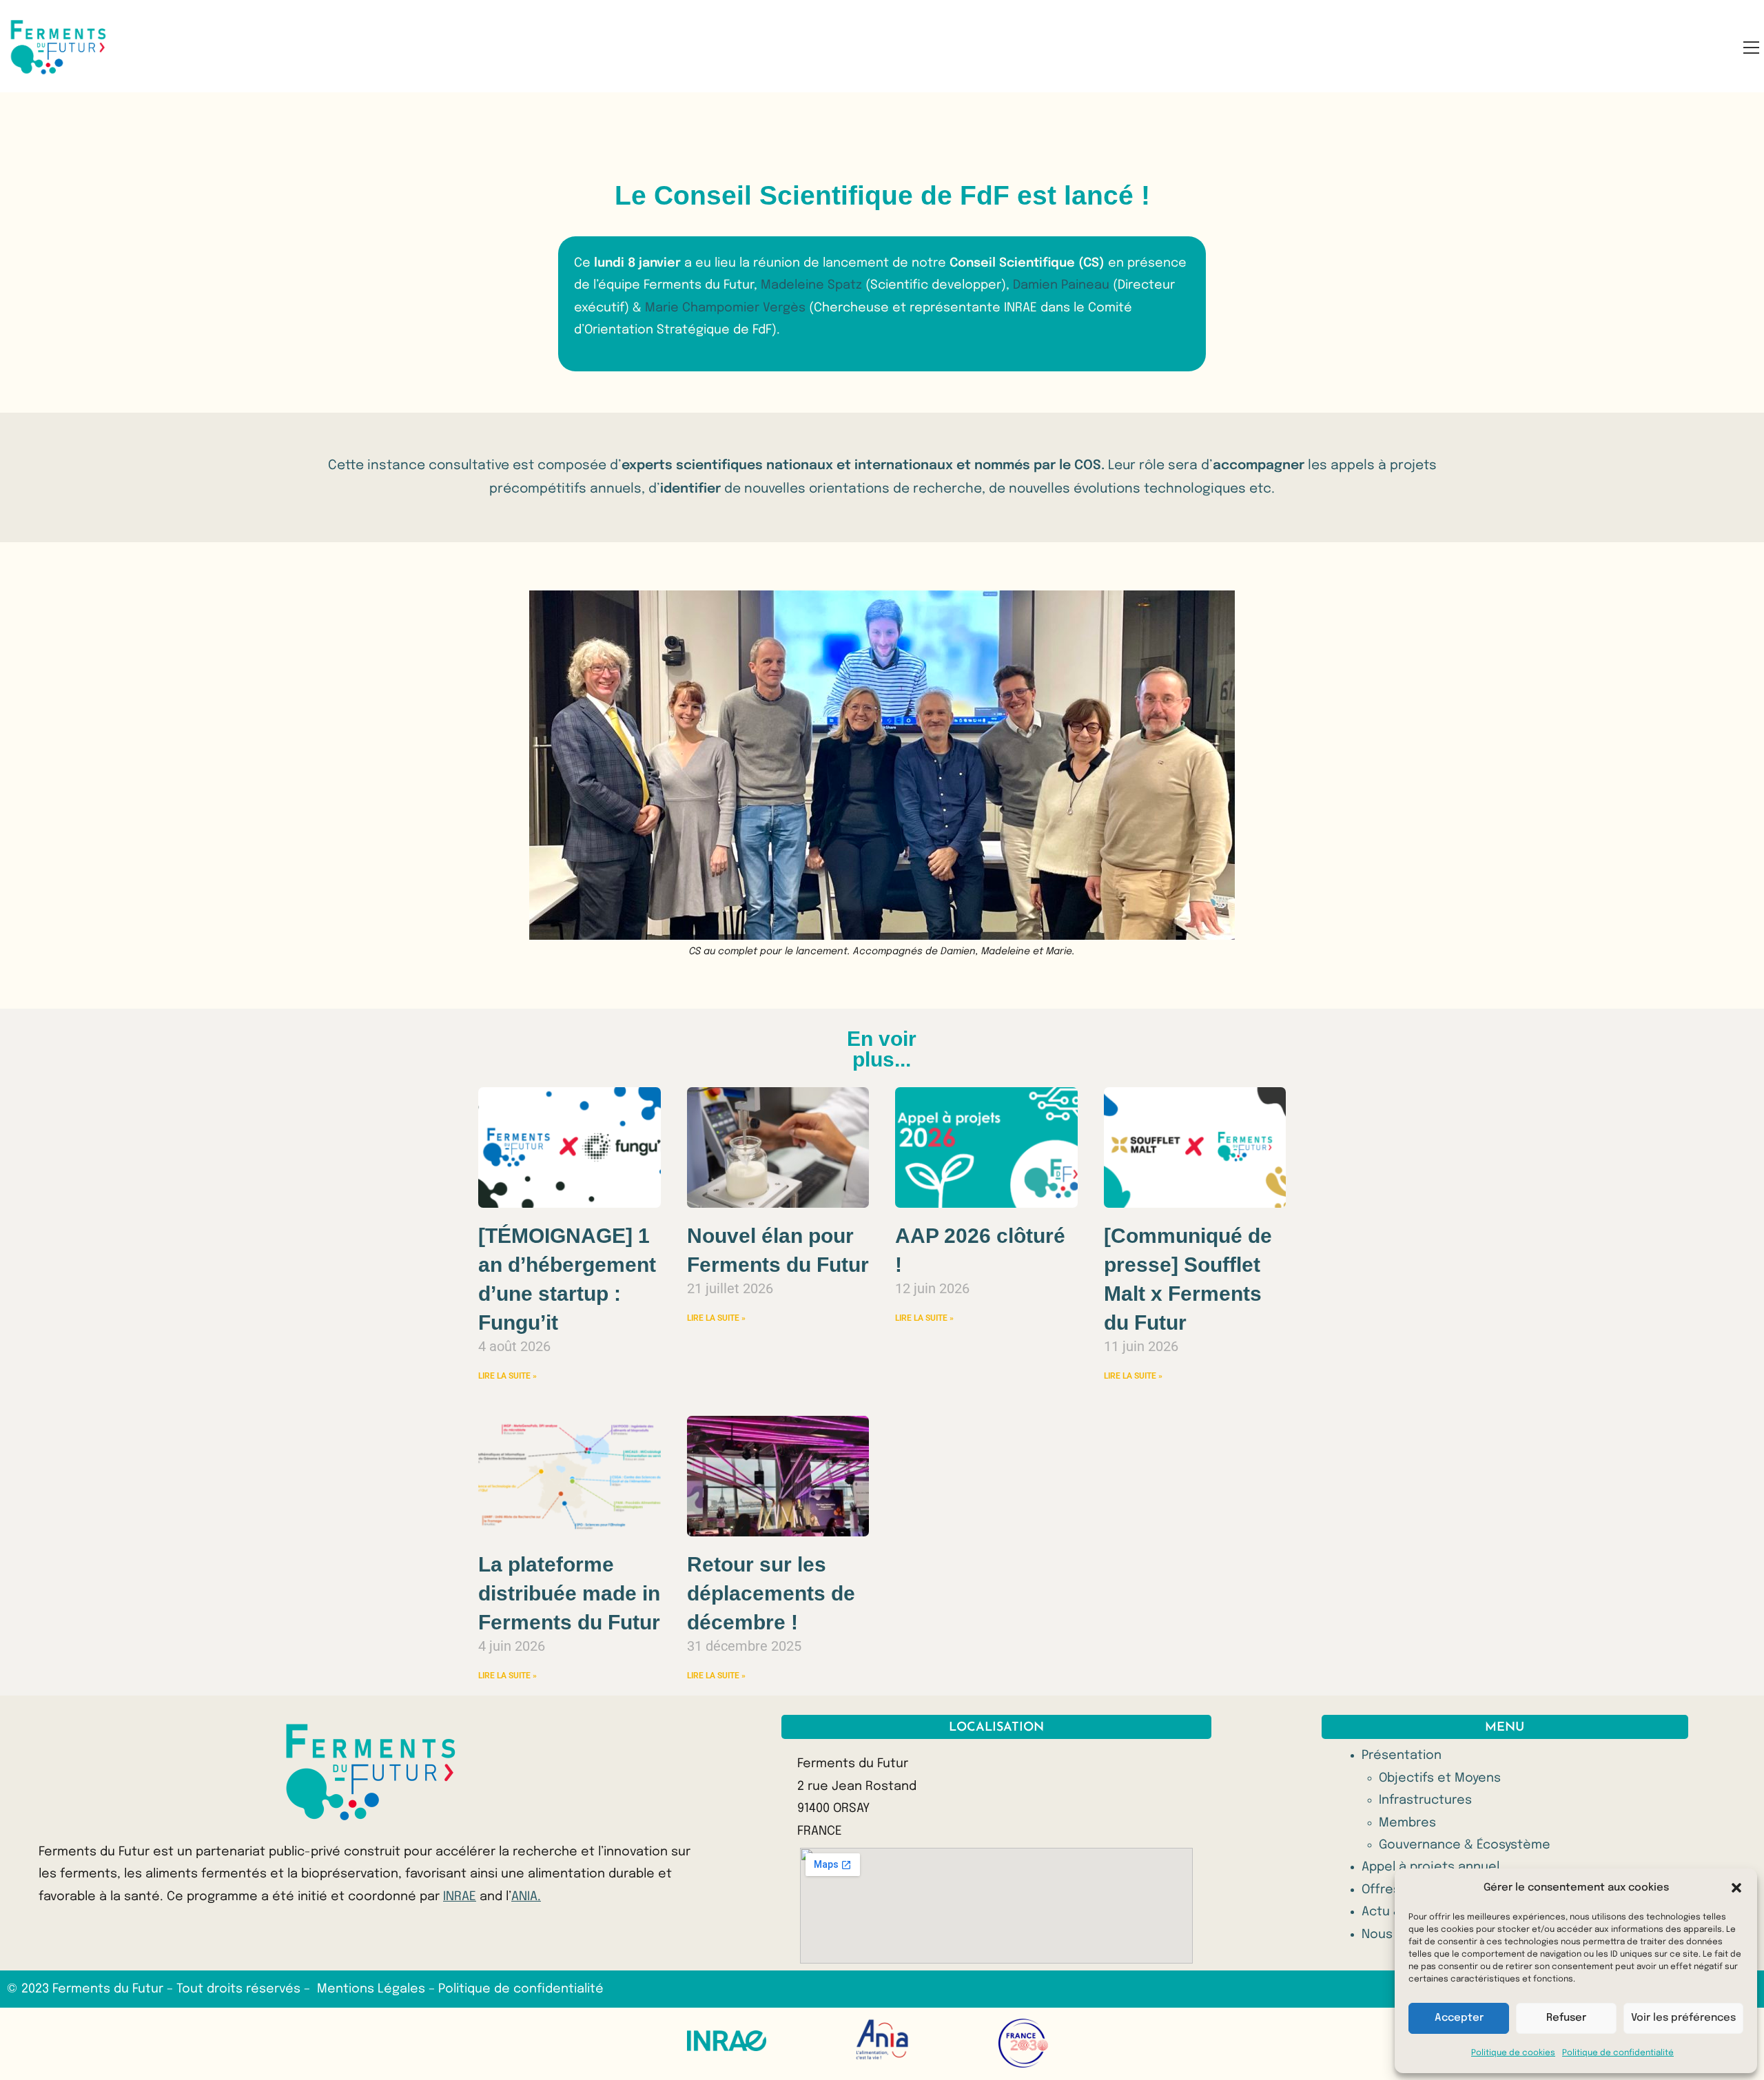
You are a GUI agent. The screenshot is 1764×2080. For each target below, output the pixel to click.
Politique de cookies (1513, 2053)
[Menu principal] (1751, 47)
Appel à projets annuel (1430, 1867)
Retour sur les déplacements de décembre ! (771, 1593)
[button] (1736, 1888)
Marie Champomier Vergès (725, 308)
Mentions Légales (373, 1989)
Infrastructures (1425, 1800)
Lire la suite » (507, 1376)
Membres (1407, 1823)
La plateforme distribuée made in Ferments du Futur (569, 1593)
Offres (1381, 1890)
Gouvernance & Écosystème (1465, 1845)
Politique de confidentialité (1618, 2053)
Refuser (1566, 2018)
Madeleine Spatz (813, 285)
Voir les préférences (1683, 2018)
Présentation (1402, 1755)
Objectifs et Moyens (1440, 1778)
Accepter (1459, 2018)
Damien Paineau (1061, 285)
